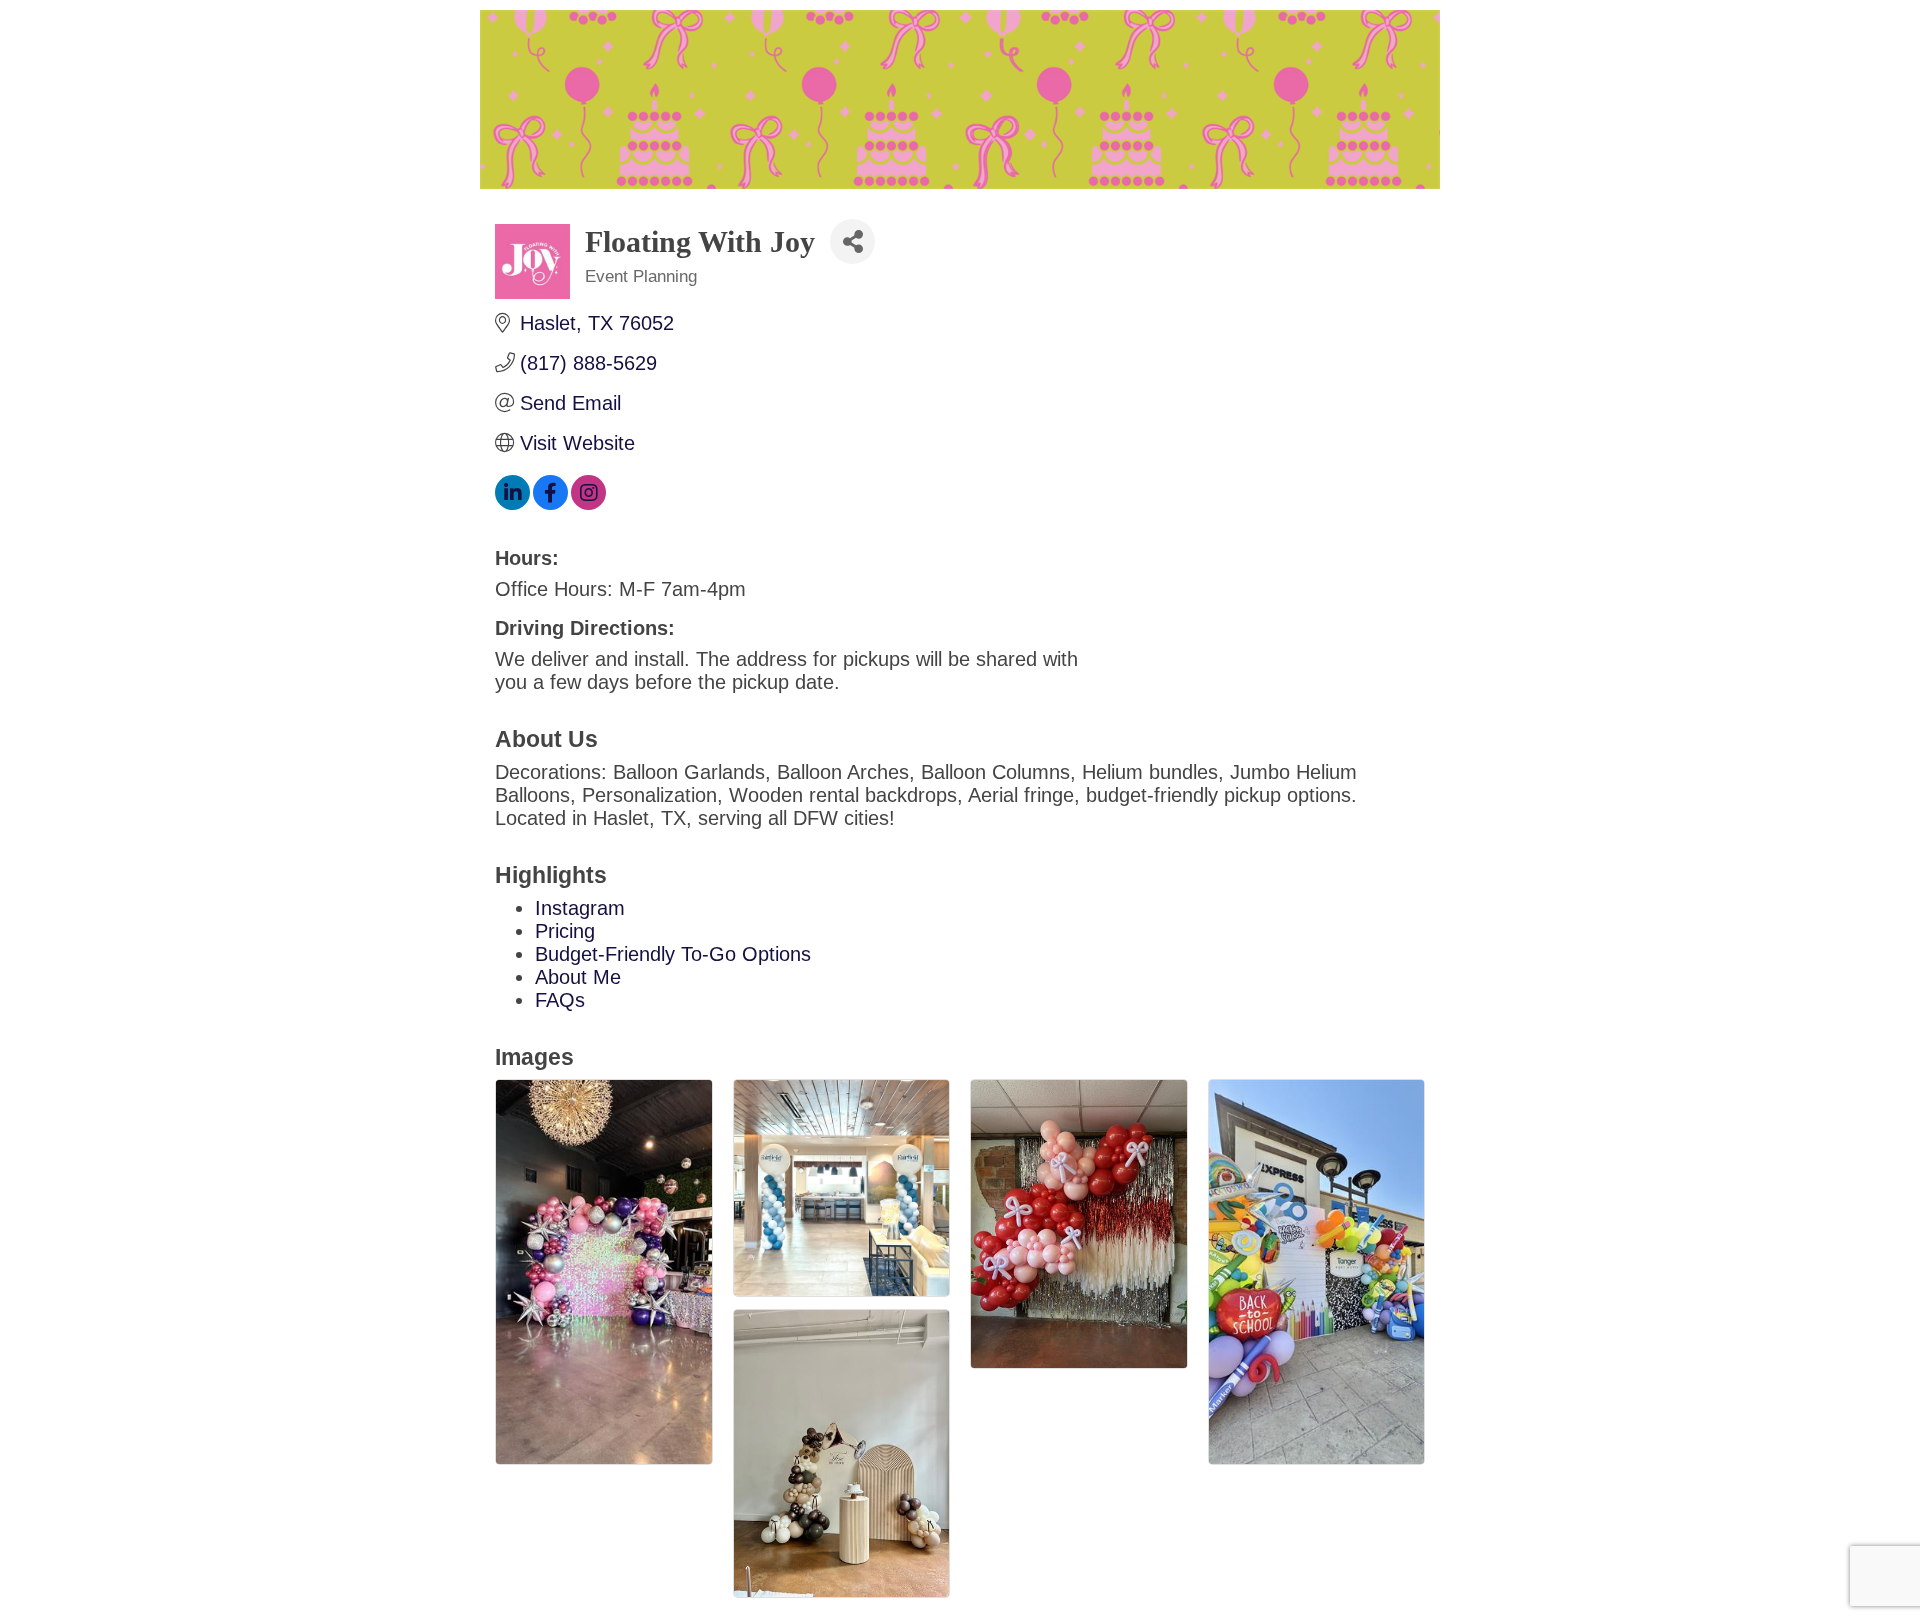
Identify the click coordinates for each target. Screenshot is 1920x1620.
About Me (578, 977)
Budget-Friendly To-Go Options (673, 954)
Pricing (565, 931)
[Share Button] (852, 241)
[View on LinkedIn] (512, 503)
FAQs (560, 1000)
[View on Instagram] (588, 503)
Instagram (580, 908)
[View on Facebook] (550, 503)
